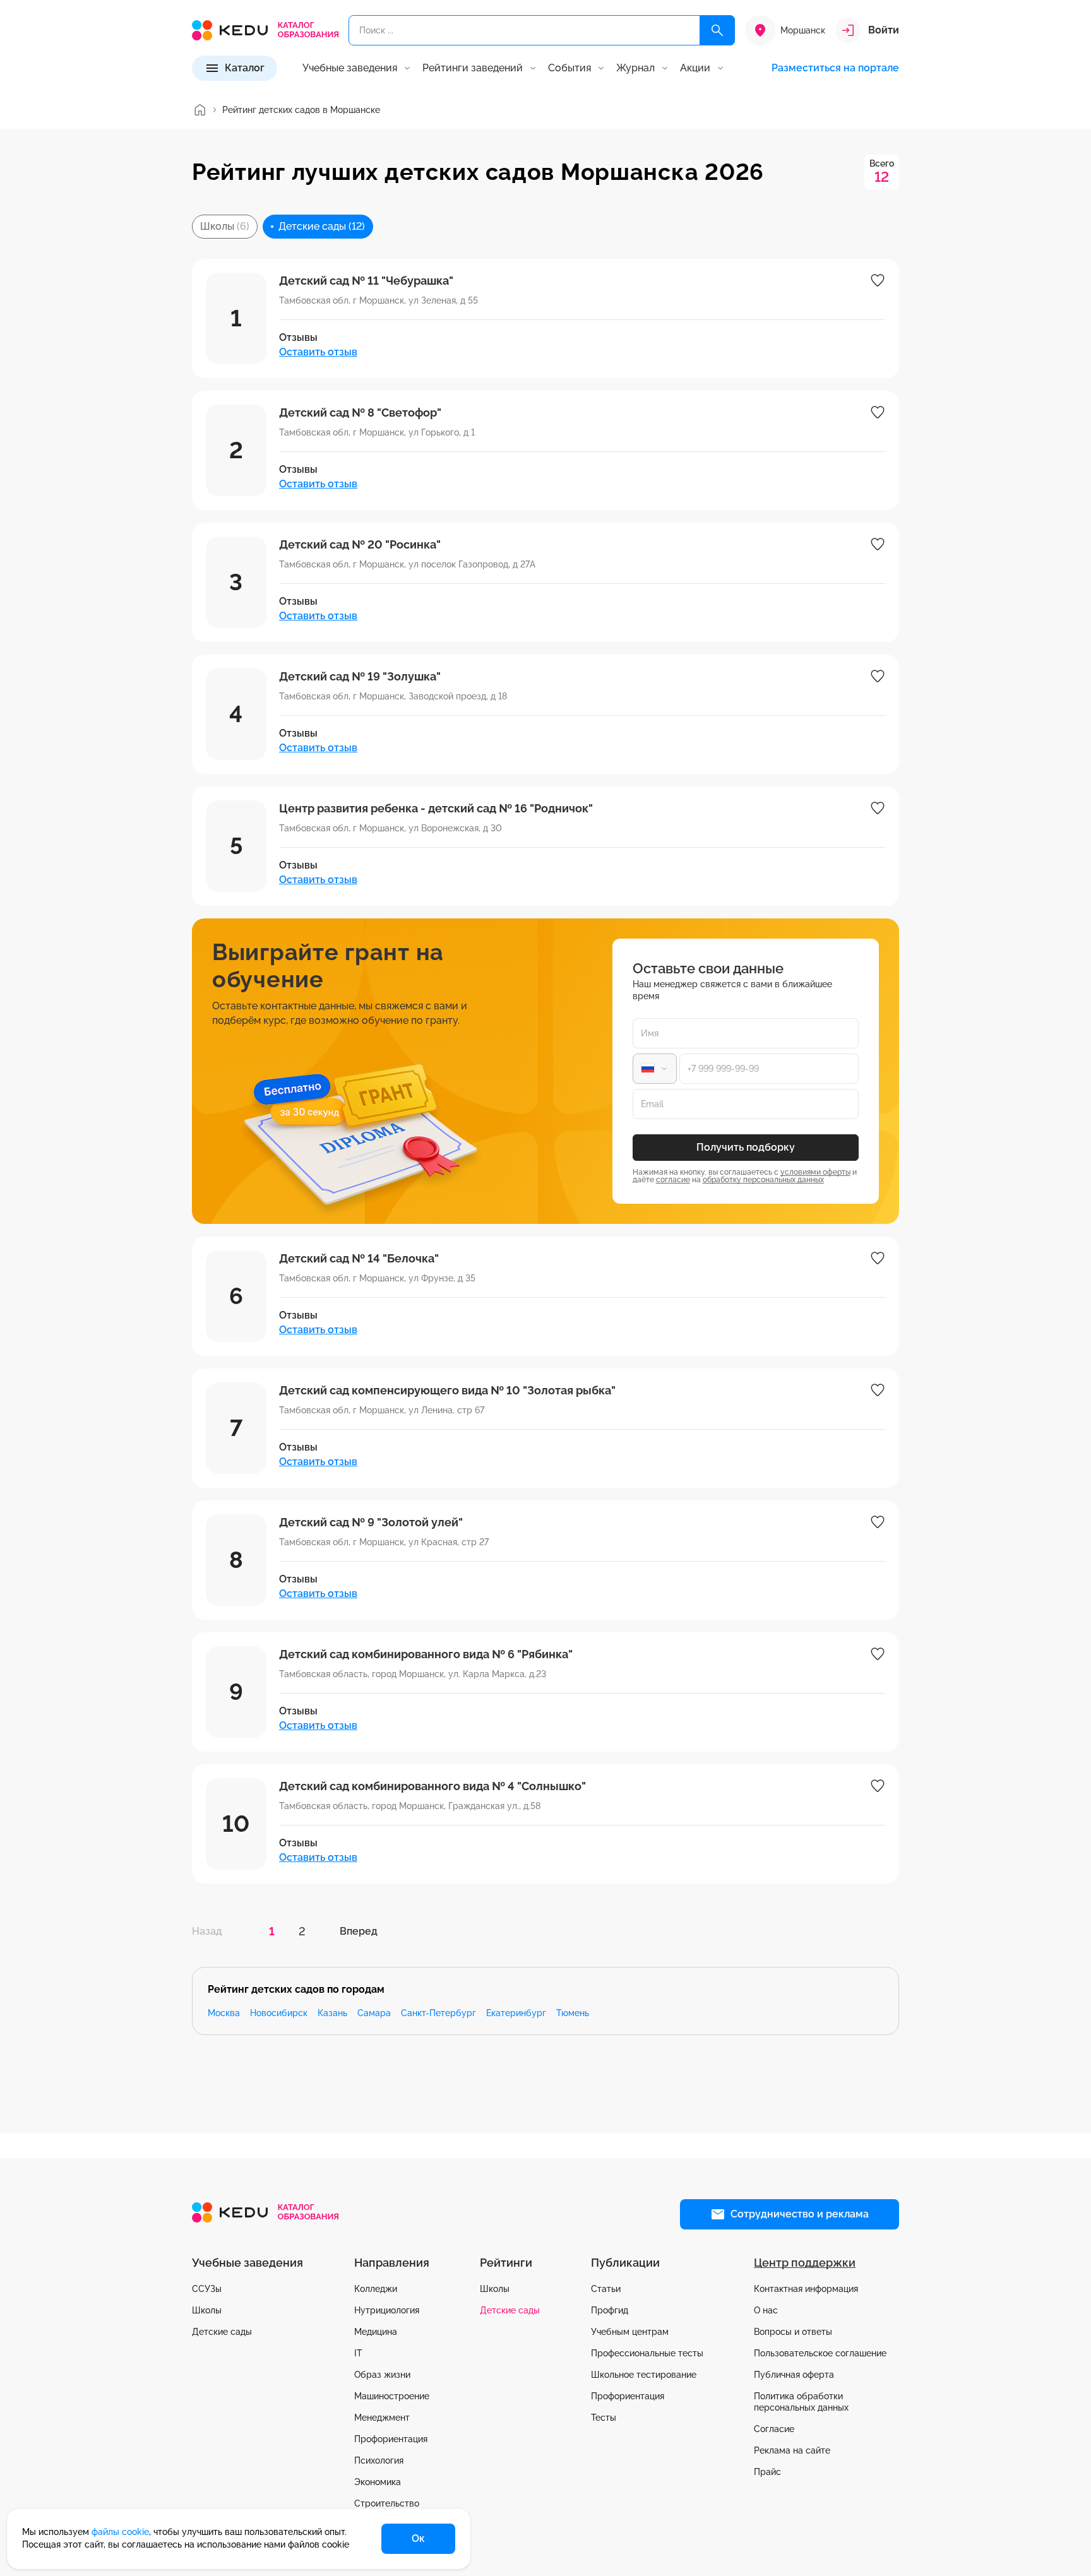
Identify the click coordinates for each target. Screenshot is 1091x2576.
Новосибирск (279, 2013)
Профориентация (391, 2439)
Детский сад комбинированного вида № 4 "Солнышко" (432, 1786)
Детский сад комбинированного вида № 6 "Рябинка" (426, 1654)
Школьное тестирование (644, 2375)
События (569, 68)
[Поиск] (717, 30)
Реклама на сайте (792, 2450)
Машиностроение (392, 2396)
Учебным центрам (630, 2332)
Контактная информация (806, 2289)
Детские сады (222, 2332)
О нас (766, 2310)
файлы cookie (120, 2532)
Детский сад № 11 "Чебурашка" (366, 281)
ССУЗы (207, 2289)
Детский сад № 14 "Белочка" (359, 1258)
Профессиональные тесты (647, 2353)
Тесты (604, 2418)
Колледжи (376, 2289)
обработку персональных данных (763, 1180)
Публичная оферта (794, 2375)
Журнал (635, 68)
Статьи (606, 2289)
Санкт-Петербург (438, 2013)
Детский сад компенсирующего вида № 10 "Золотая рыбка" (447, 1390)
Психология (379, 2460)
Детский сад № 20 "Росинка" (360, 544)
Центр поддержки (805, 2263)
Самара (374, 2013)
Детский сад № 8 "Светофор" (360, 413)
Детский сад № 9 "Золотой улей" (371, 1522)
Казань (332, 2013)
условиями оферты (815, 1172)
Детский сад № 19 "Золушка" (360, 676)
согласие (673, 1180)
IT (358, 2353)
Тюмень (573, 2013)
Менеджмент (382, 2418)
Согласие (774, 2429)
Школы (207, 2310)
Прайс (767, 2472)
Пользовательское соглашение (820, 2353)
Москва (224, 2013)
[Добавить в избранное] (878, 280)
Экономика (378, 2482)
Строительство (387, 2503)
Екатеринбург (516, 2013)
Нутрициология (387, 2310)
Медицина (376, 2332)
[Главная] (200, 110)
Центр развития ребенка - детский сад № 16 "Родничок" (436, 808)
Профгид (610, 2310)
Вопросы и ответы (793, 2332)
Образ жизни (382, 2375)
